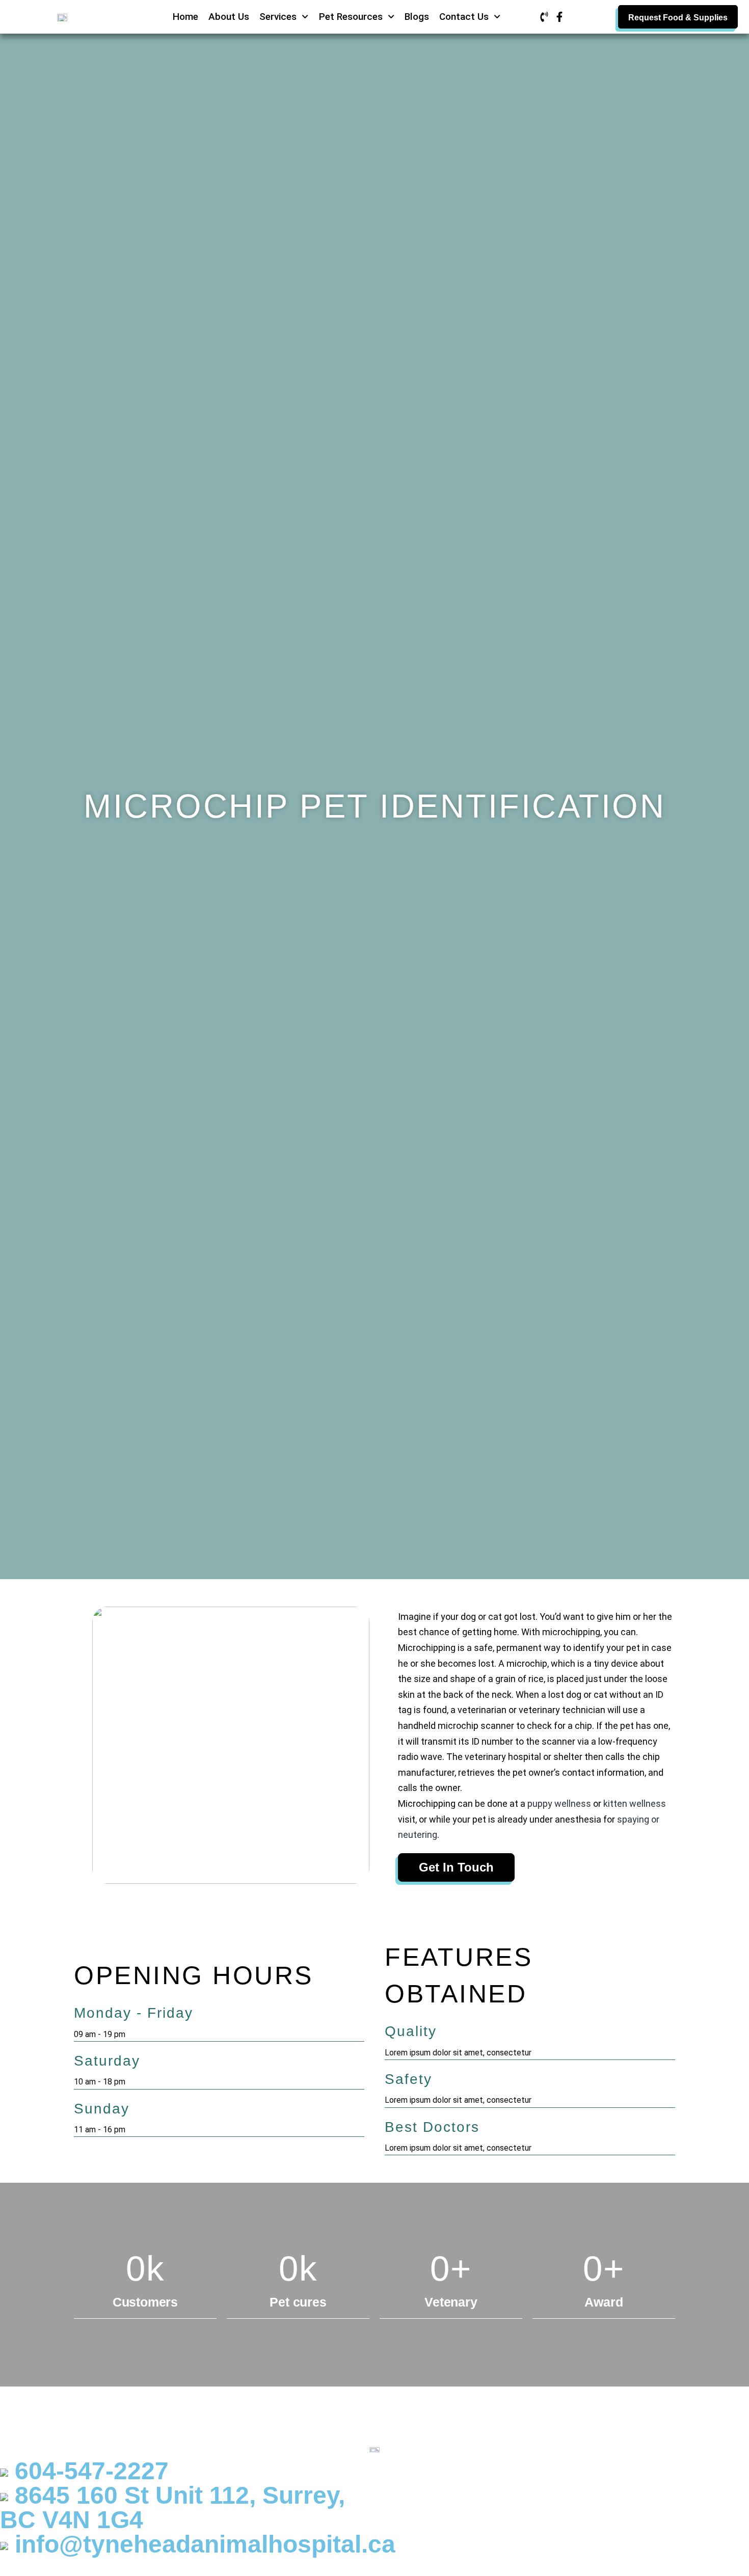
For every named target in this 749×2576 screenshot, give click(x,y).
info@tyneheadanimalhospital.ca (202, 2544)
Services (278, 17)
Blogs (417, 17)
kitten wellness (635, 1804)
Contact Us (464, 17)
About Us (229, 17)
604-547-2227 (88, 2471)
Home (185, 17)
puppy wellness (559, 1804)
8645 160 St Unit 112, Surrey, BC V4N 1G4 (172, 2507)
